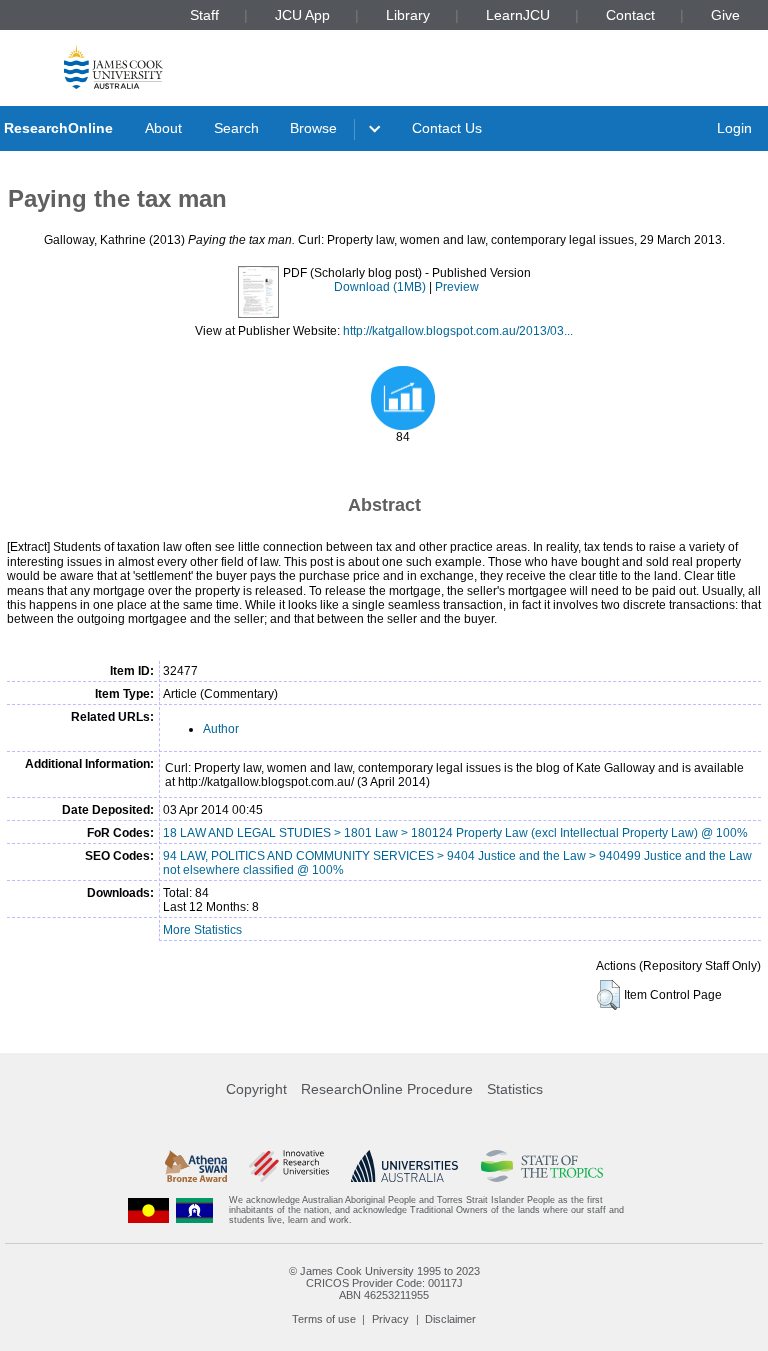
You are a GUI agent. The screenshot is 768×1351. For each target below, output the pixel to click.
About (163, 128)
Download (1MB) (380, 287)
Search (236, 128)
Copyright (256, 1089)
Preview (457, 287)
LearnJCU (518, 15)
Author (221, 729)
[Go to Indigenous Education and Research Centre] (149, 1210)
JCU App (302, 15)
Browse (313, 128)
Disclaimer (450, 1319)
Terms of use (324, 1319)
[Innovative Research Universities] (288, 1166)
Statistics (515, 1089)
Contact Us (447, 128)
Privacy (390, 1319)
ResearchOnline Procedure (387, 1089)
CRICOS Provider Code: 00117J (384, 1283)
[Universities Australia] (404, 1166)
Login (734, 128)
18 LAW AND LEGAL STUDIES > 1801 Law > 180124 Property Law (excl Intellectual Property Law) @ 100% (455, 833)
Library (408, 15)
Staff (204, 15)
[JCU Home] (113, 66)
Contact (630, 15)
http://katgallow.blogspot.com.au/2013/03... (458, 331)
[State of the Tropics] (542, 1166)
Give (725, 15)
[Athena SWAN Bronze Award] (196, 1166)
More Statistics (202, 930)
